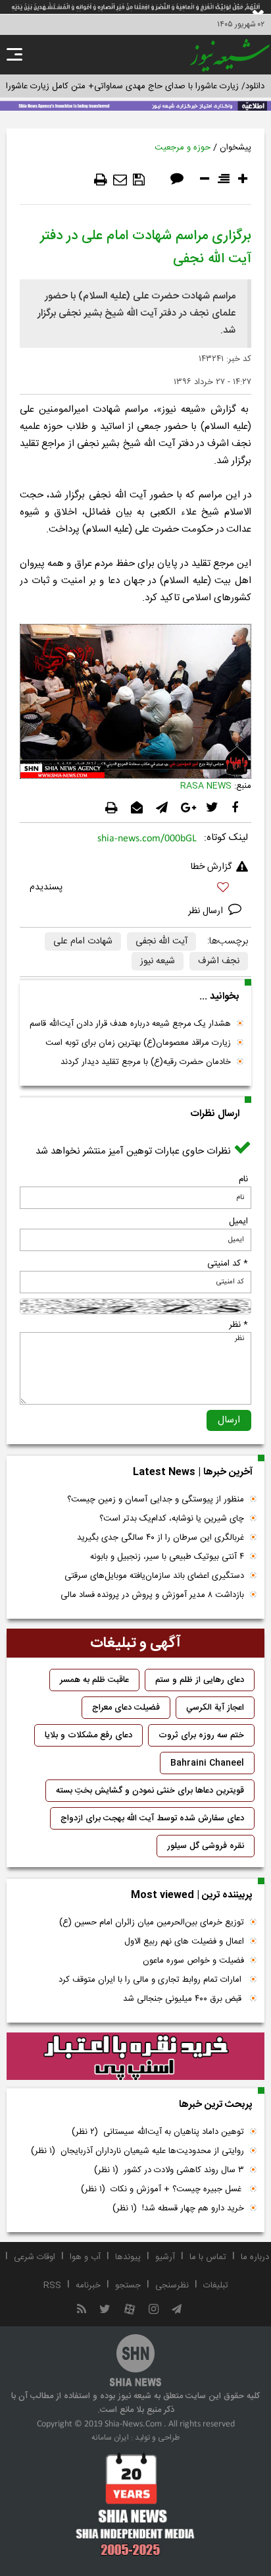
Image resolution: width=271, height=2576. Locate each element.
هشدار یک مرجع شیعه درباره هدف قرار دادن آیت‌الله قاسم (130, 1024)
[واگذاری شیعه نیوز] (135, 105)
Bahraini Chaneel (207, 1763)
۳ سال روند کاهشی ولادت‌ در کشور (169, 2170)
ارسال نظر (207, 911)
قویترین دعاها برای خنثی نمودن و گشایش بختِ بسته (150, 1791)
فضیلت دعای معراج (126, 1708)
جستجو (128, 2285)
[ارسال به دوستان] (120, 180)
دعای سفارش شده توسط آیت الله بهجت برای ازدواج (152, 1818)
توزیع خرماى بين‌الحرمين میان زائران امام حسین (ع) (152, 1922)
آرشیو (165, 2257)
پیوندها (128, 2257)
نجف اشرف (219, 961)
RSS (52, 2285)
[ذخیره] (139, 180)
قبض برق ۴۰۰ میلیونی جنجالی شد (184, 1999)
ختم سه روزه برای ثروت (201, 1735)
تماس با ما (208, 2257)
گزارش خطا (211, 867)
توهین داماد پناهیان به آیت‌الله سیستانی (158, 2132)
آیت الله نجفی (161, 941)
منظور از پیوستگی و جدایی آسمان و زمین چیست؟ (156, 1499)
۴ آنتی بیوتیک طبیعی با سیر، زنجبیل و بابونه (167, 1557)
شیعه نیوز (158, 961)
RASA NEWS (206, 786)
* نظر (238, 1325)
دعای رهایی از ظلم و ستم (200, 1680)
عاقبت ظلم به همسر (94, 1680)
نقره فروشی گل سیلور (206, 1846)
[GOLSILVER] (135, 2057)
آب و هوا (85, 2257)
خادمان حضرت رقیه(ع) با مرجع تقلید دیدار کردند (146, 1062)
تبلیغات (216, 2285)
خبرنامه (88, 2285)
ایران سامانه (110, 2438)
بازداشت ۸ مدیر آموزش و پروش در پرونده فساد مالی (152, 1595)
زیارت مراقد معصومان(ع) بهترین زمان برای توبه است (138, 1043)
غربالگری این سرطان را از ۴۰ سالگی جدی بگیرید (160, 1538)
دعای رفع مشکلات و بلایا (88, 1735)
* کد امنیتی (228, 1264)
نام (243, 1179)
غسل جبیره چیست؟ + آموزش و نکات (162, 2189)
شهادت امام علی (83, 941)
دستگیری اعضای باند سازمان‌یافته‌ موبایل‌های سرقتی (154, 1576)
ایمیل (238, 1221)
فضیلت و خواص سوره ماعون (193, 1961)
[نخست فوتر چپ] (135, 2504)
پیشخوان (235, 148)
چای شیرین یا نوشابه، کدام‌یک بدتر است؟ (172, 1519)
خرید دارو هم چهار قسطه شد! (178, 2208)
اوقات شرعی (35, 2257)
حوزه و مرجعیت (183, 148)
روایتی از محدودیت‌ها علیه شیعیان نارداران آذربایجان (137, 2151)
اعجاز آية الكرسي (215, 1708)
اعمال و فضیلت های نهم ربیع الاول (184, 1942)
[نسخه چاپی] (101, 180)
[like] (135, 889)
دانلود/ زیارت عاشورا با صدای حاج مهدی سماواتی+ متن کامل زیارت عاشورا (135, 86)
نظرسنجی (172, 2285)
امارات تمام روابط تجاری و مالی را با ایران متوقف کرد (151, 1980)
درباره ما (255, 2257)
